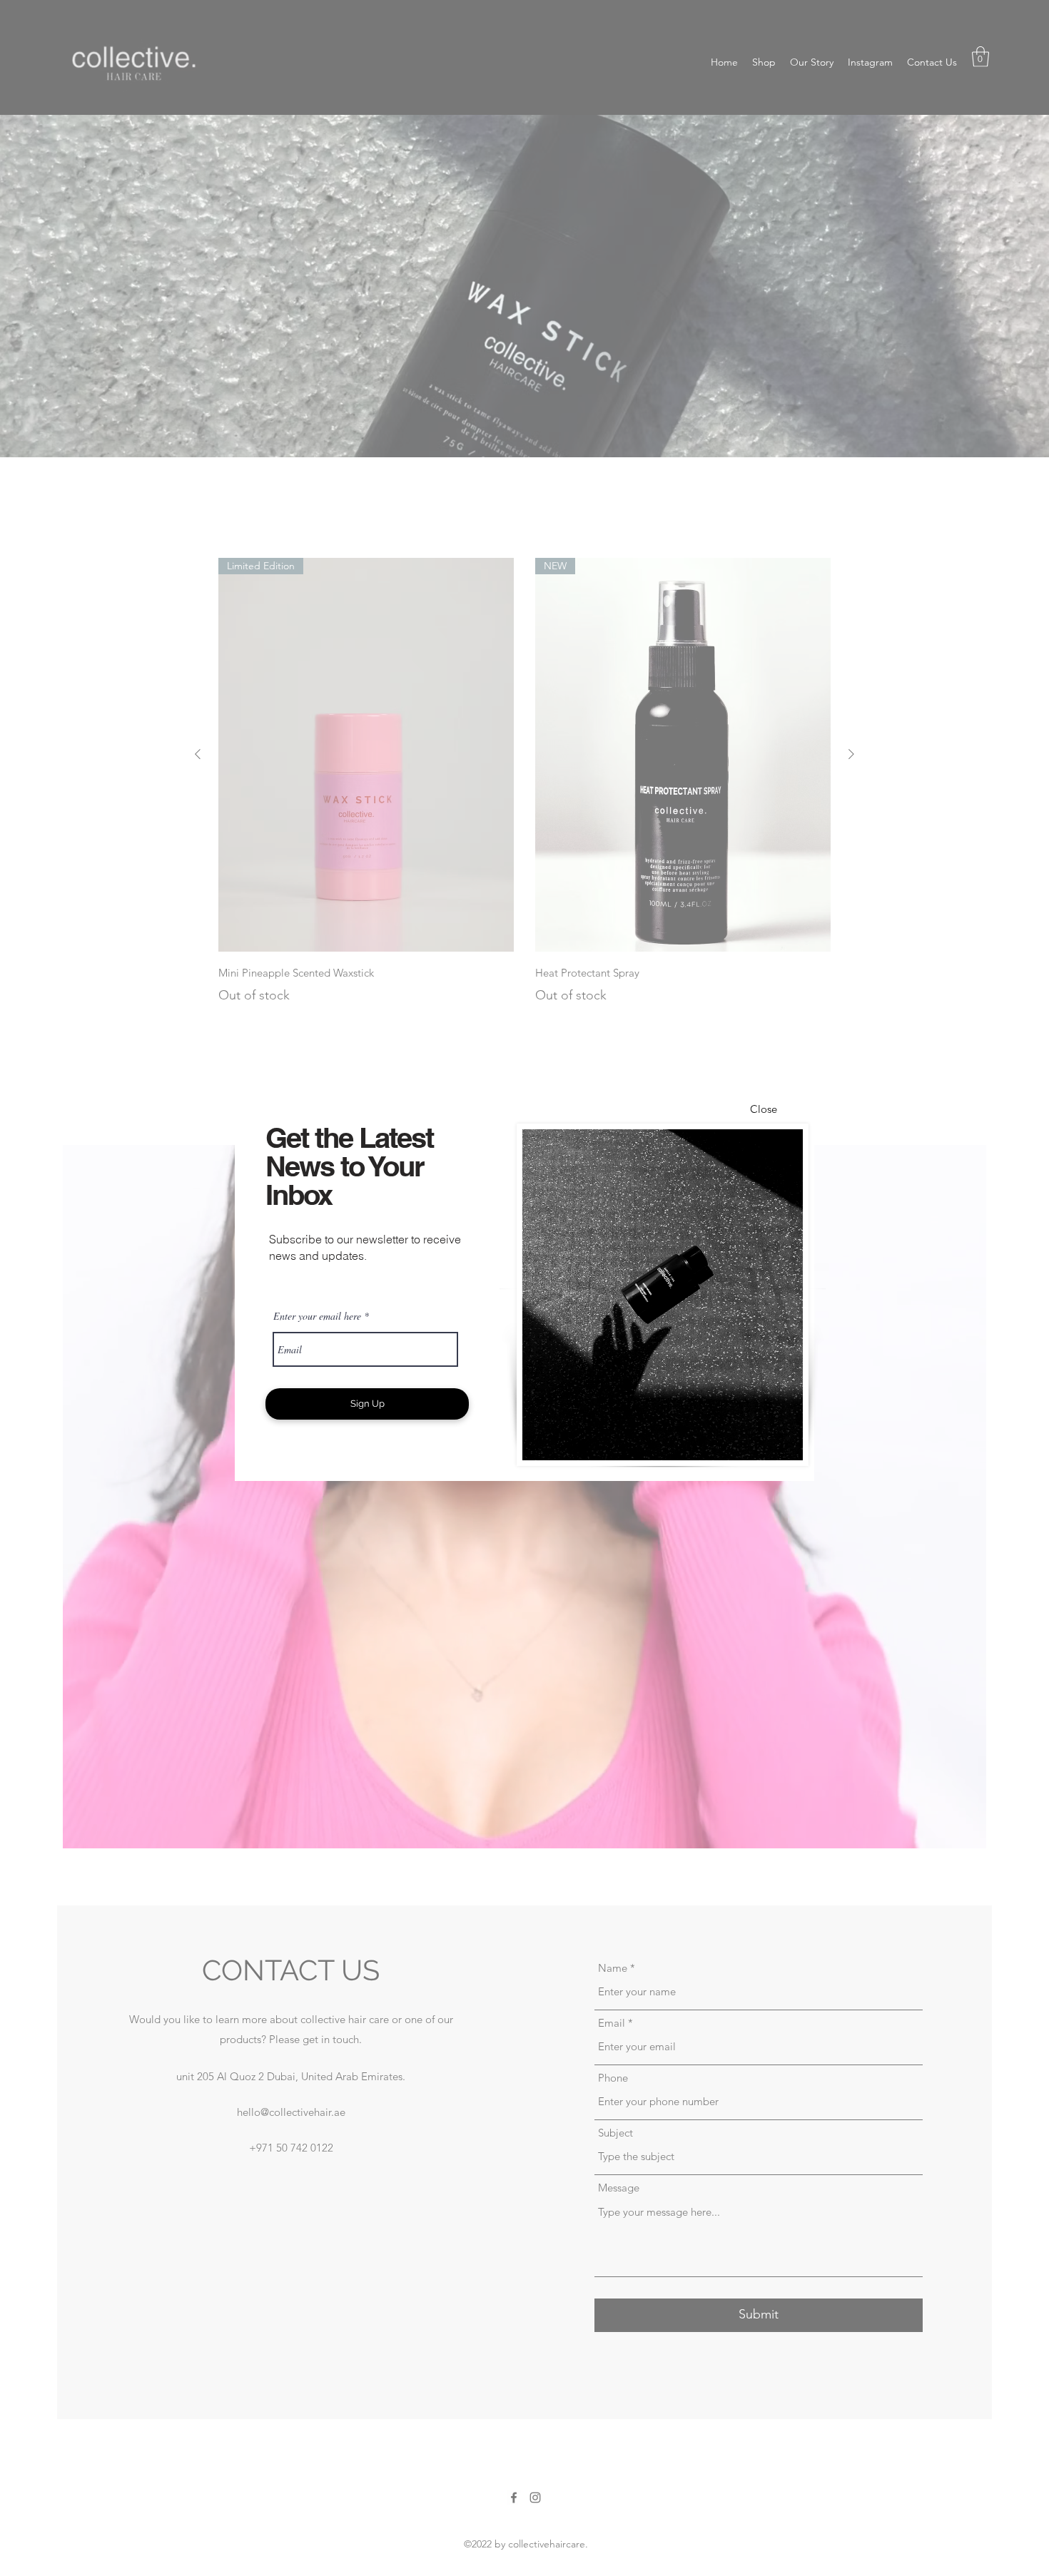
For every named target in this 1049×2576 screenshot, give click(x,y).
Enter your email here (317, 1316)
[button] (764, 1109)
